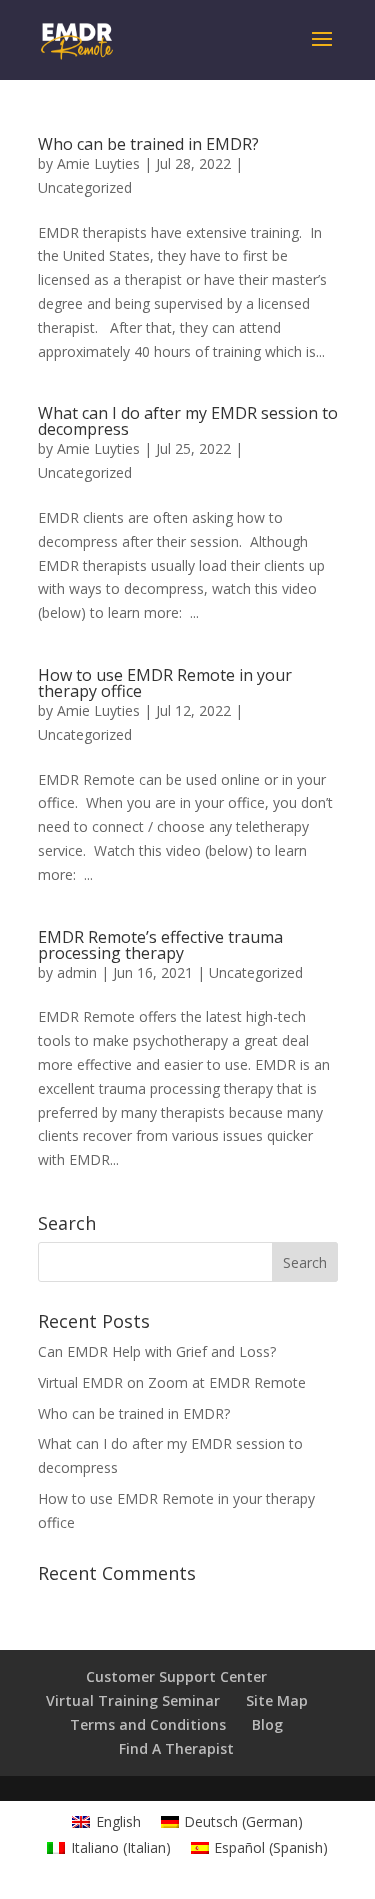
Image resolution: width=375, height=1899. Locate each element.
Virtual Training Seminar (133, 1700)
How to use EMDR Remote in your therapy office (165, 683)
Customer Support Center (176, 1676)
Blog (267, 1724)
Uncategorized (85, 187)
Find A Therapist (176, 1748)
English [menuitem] (118, 1821)
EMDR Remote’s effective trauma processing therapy (160, 945)
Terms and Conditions (148, 1724)
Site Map (277, 1700)
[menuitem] (106, 1822)
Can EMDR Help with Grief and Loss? (157, 1351)
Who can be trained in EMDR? (148, 144)
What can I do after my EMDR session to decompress (188, 421)
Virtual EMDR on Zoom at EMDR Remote (172, 1382)
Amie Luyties (98, 163)
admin (77, 972)
